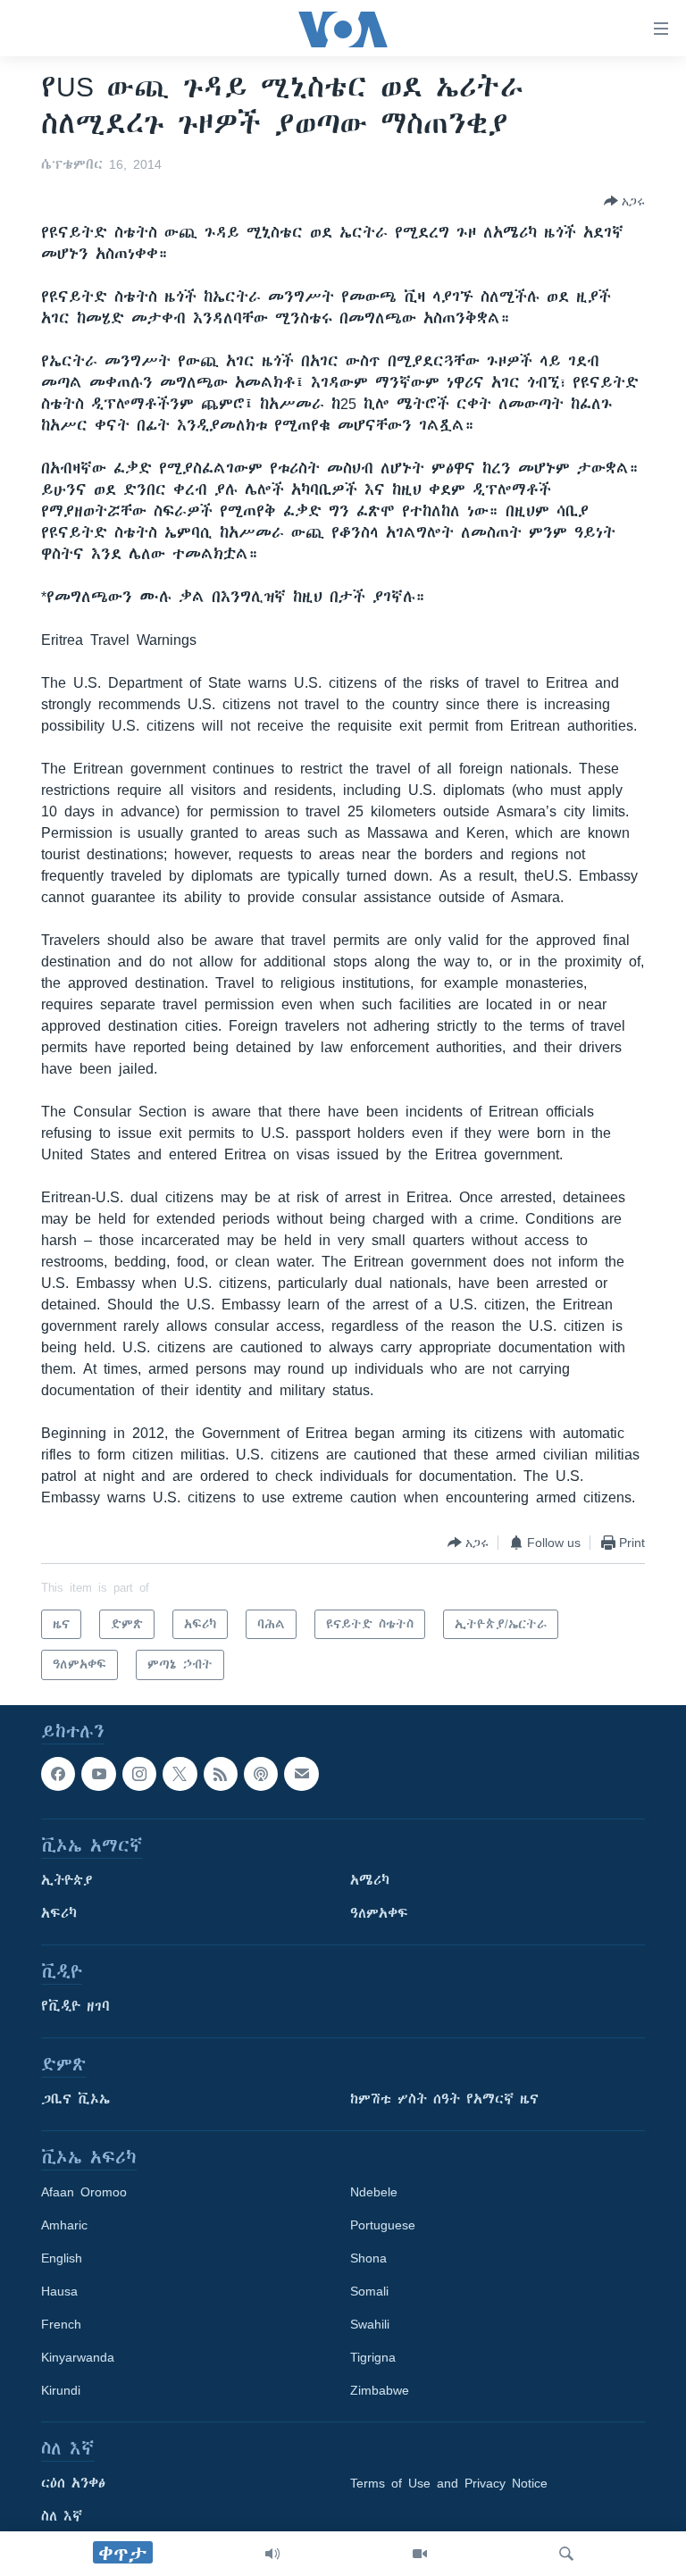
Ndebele (374, 2192)
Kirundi (61, 2390)
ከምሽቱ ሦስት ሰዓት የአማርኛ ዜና (444, 2099)
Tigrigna (373, 2357)
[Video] (420, 2554)
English (62, 2258)
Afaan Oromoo (84, 2192)
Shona (368, 2258)
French (61, 2324)
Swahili (370, 2324)
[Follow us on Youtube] (98, 1774)
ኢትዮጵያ (67, 1880)
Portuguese (383, 2225)
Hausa (59, 2291)
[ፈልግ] (566, 2554)
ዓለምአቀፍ (379, 1913)
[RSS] (221, 1774)
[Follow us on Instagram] (139, 1774)
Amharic (64, 2225)
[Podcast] (261, 1774)
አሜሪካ (370, 1880)
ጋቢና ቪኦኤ (75, 2099)
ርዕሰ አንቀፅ (73, 2483)
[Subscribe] (301, 1774)
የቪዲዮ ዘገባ (75, 2006)
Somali (369, 2291)
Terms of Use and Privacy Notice (449, 2483)
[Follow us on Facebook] (58, 1774)
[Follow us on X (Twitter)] (180, 1774)
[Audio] (272, 2554)
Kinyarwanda (78, 2357)
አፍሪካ (59, 1913)
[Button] (624, 201)
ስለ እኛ (62, 2516)
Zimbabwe (380, 2390)
